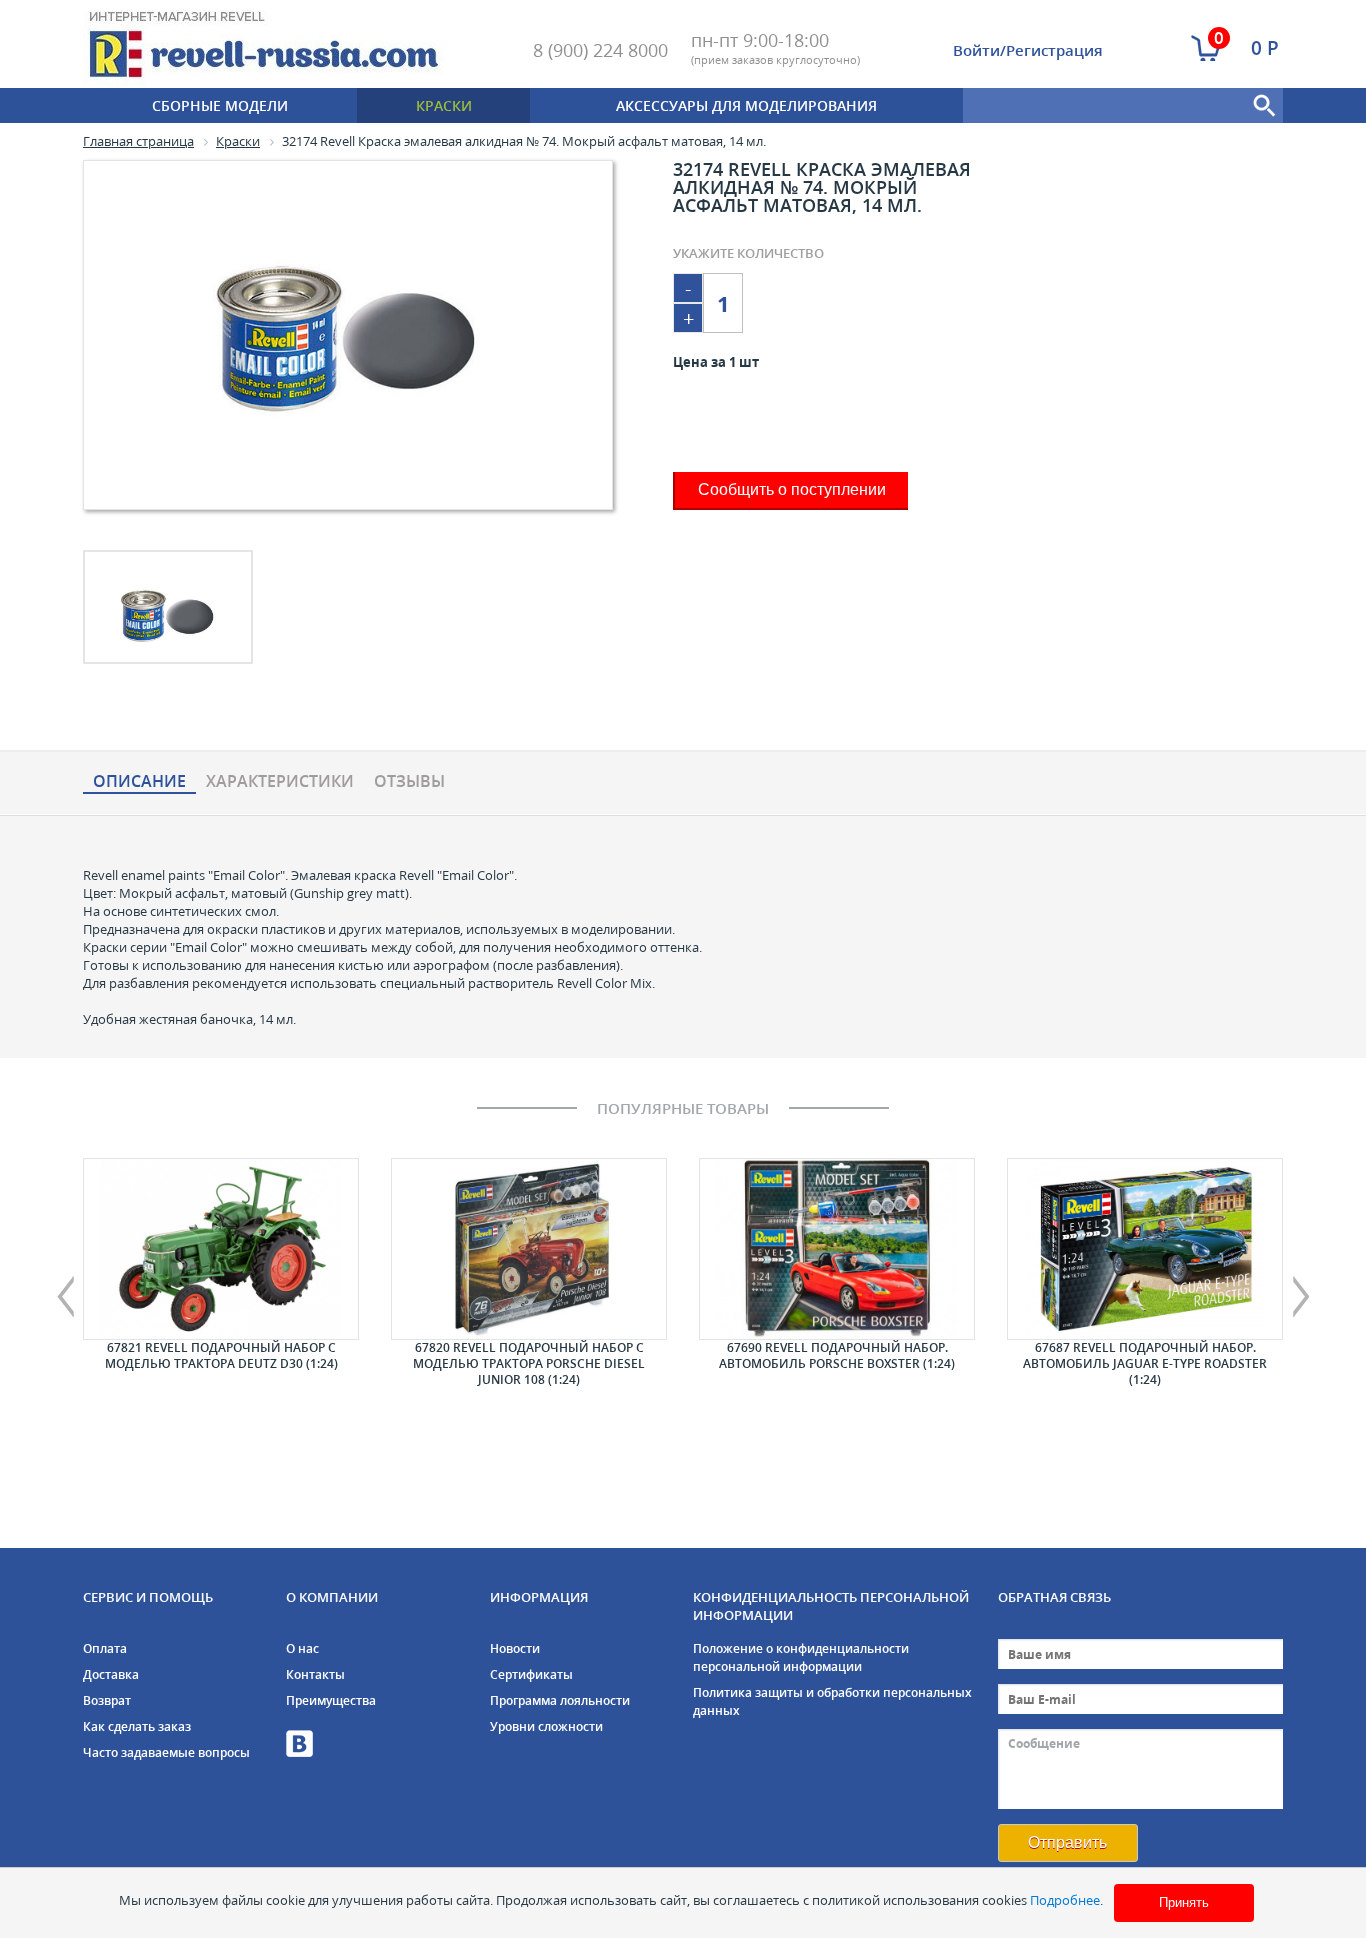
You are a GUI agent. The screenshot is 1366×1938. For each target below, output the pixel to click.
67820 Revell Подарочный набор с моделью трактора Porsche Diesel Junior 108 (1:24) (529, 1363)
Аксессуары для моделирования (746, 105)
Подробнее (1065, 1900)
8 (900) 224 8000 (600, 50)
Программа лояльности (560, 1700)
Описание (139, 782)
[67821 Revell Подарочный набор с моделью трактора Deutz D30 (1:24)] (221, 1249)
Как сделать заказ (137, 1726)
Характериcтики (280, 782)
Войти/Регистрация (1028, 50)
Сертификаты (531, 1674)
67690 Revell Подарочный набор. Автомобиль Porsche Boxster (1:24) (837, 1355)
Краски (444, 105)
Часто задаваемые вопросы (166, 1752)
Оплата (105, 1648)
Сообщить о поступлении (792, 489)
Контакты (315, 1674)
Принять (1184, 1902)
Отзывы (409, 782)
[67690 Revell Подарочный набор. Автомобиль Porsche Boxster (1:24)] (837, 1249)
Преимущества (331, 1700)
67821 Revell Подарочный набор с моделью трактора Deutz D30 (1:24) (221, 1355)
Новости (515, 1648)
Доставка (111, 1674)
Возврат (107, 1700)
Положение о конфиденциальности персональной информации (801, 1657)
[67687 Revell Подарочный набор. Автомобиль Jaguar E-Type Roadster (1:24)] (1145, 1249)
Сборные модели (220, 105)
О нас (302, 1648)
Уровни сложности (546, 1726)
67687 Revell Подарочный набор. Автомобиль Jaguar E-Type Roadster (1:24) (1145, 1363)
